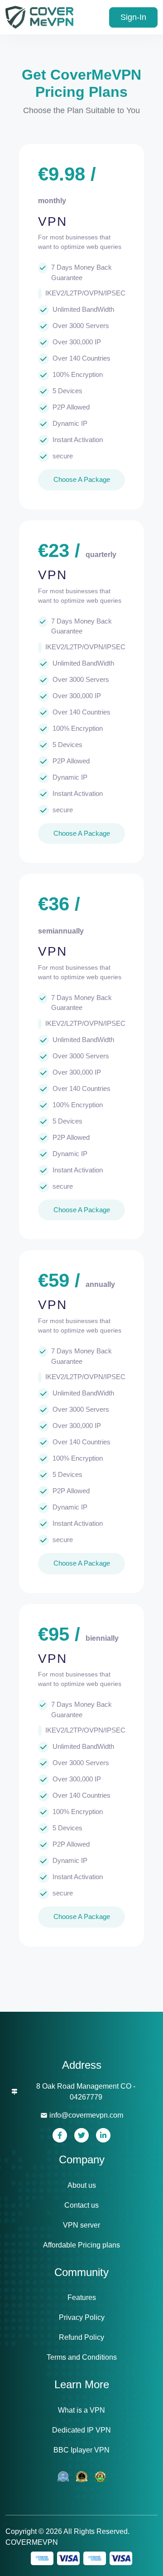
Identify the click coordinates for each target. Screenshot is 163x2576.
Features (82, 2297)
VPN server (81, 2225)
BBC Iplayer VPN (81, 2450)
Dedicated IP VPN (81, 2430)
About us (82, 2185)
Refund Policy (81, 2337)
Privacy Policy (82, 2317)
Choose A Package (82, 479)
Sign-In (133, 17)
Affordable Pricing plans (81, 2245)
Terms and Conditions (82, 2357)
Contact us (81, 2205)
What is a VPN (81, 2410)
